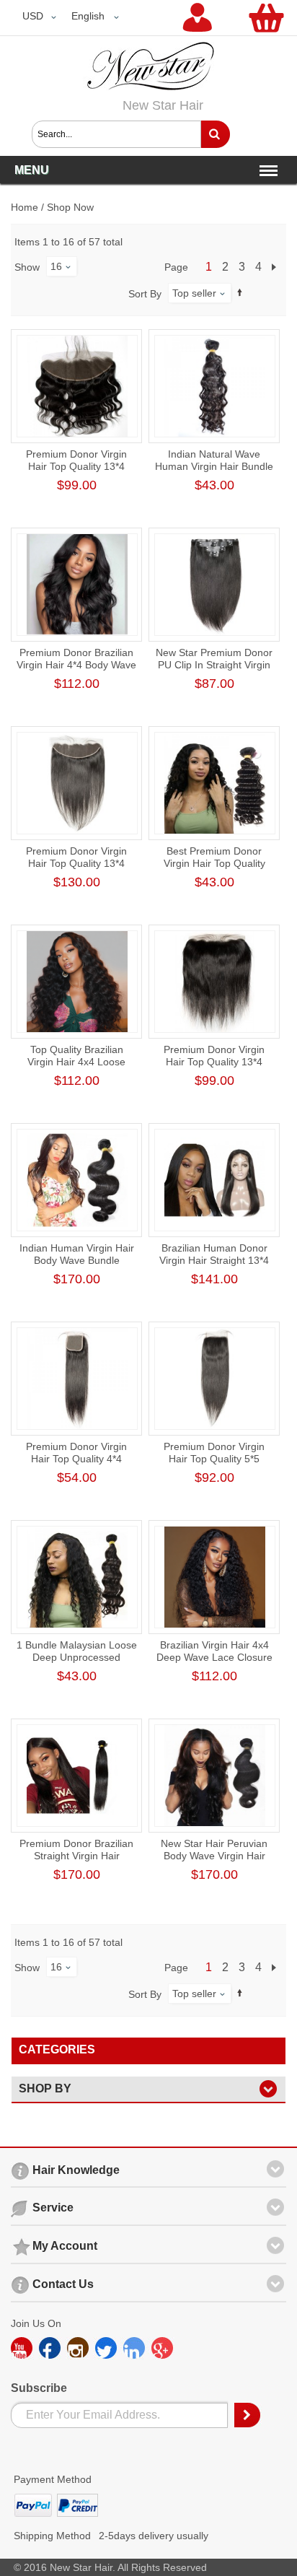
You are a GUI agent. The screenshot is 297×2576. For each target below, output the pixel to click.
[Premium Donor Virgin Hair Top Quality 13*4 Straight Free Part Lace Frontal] (215, 982)
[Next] (276, 267)
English (88, 16)
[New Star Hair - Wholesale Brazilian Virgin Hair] (148, 50)
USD (33, 16)
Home (25, 207)
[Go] (215, 134)
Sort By (145, 294)
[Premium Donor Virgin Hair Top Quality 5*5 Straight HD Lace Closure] (215, 1379)
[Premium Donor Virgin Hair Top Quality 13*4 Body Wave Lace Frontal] (77, 386)
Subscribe (39, 2388)
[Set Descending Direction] (240, 293)
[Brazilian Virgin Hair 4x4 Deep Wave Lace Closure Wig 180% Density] (215, 1577)
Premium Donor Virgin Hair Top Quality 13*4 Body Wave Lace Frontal (77, 466)
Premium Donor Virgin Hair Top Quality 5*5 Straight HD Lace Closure (214, 1459)
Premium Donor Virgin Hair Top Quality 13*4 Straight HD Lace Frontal (77, 863)
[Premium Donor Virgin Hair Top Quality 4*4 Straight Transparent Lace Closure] (77, 1379)
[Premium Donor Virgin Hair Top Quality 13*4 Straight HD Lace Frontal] (77, 783)
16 (56, 266)
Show (27, 267)
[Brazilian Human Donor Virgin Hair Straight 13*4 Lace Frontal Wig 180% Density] (215, 1180)
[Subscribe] (248, 2415)
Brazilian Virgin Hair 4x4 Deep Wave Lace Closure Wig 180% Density (214, 1657)
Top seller (194, 293)
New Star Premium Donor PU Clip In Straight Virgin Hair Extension (214, 665)
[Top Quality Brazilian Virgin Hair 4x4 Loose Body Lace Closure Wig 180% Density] (77, 982)
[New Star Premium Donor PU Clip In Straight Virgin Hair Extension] (215, 585)
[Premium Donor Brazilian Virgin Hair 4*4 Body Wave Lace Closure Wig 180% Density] (77, 585)
